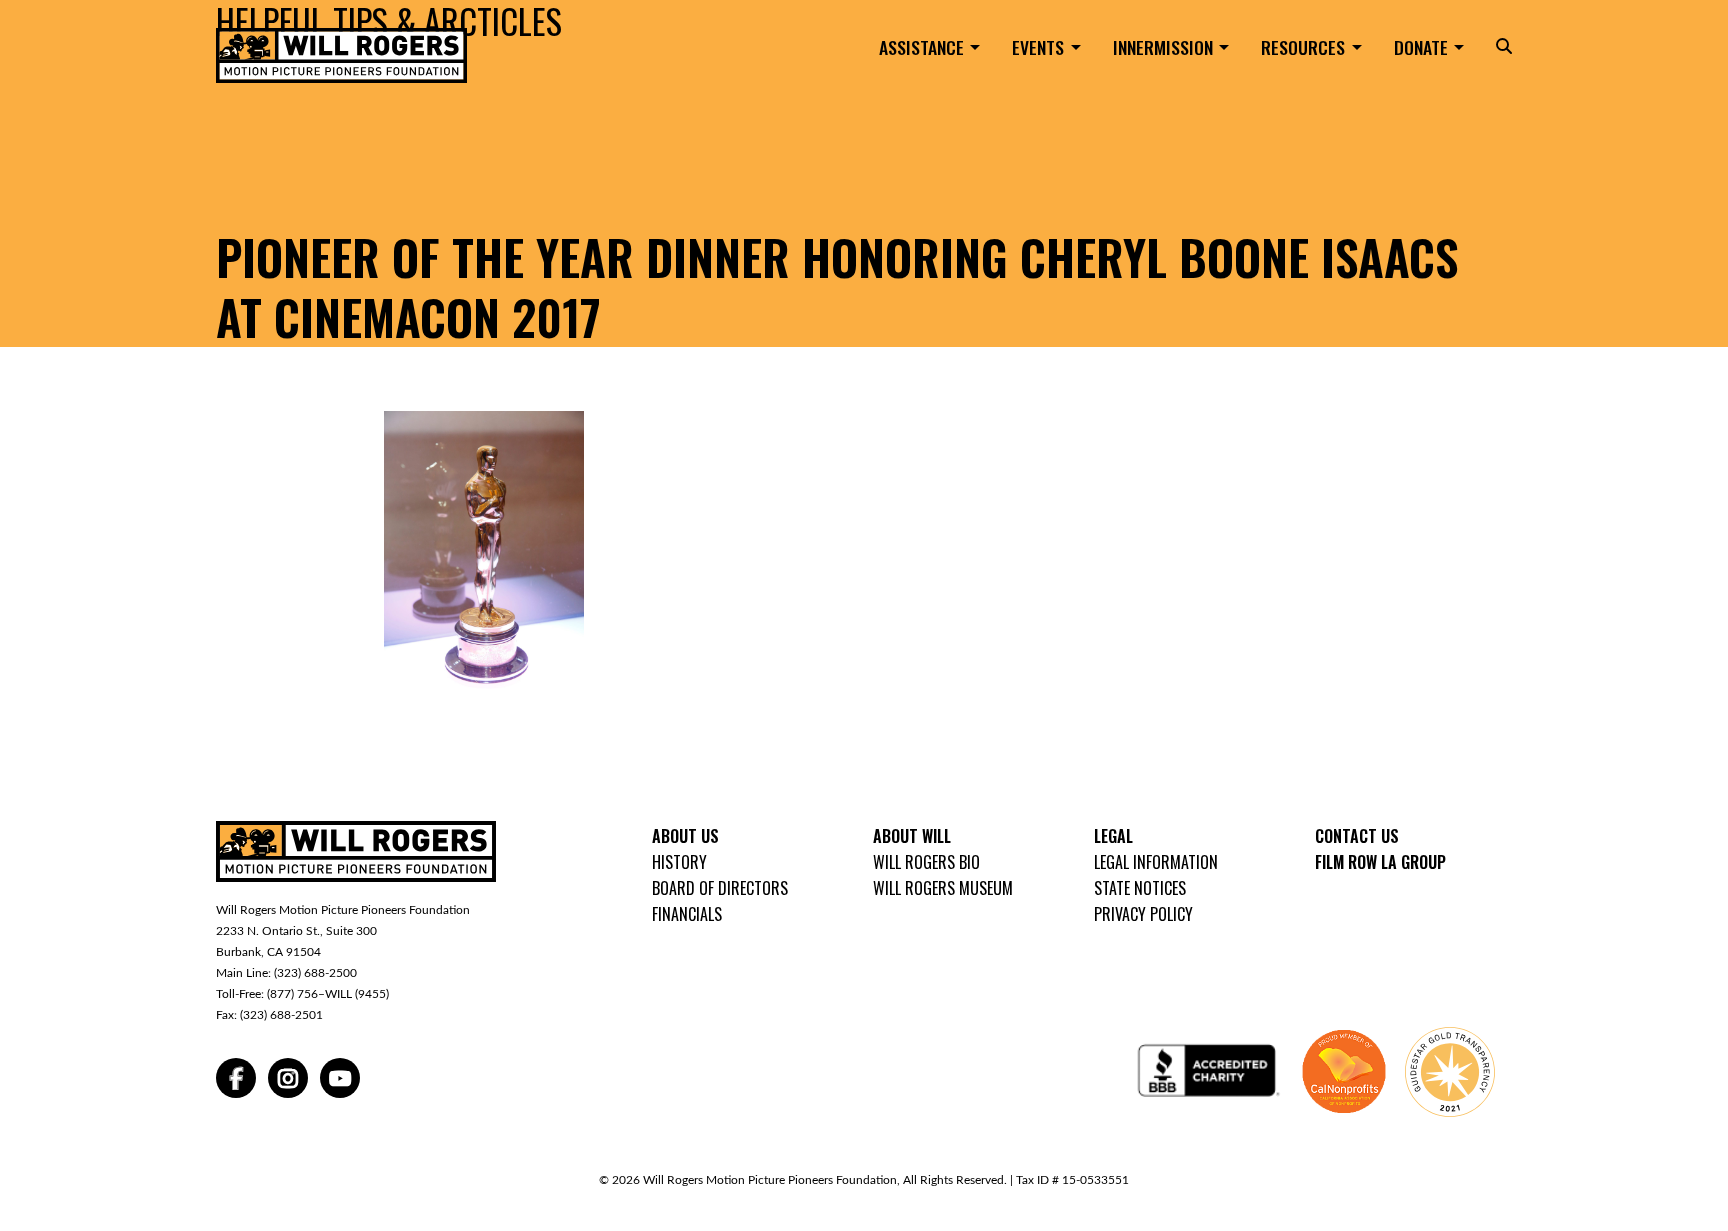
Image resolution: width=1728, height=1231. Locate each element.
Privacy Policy (1143, 914)
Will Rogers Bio (926, 862)
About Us (685, 836)
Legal (1113, 836)
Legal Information (1156, 862)
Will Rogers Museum (943, 888)
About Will (912, 836)
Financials (687, 914)
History (679, 862)
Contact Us (1357, 836)
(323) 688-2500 (315, 973)
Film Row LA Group (1380, 862)
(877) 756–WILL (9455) (328, 994)
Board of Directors (720, 888)
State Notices (1140, 888)
